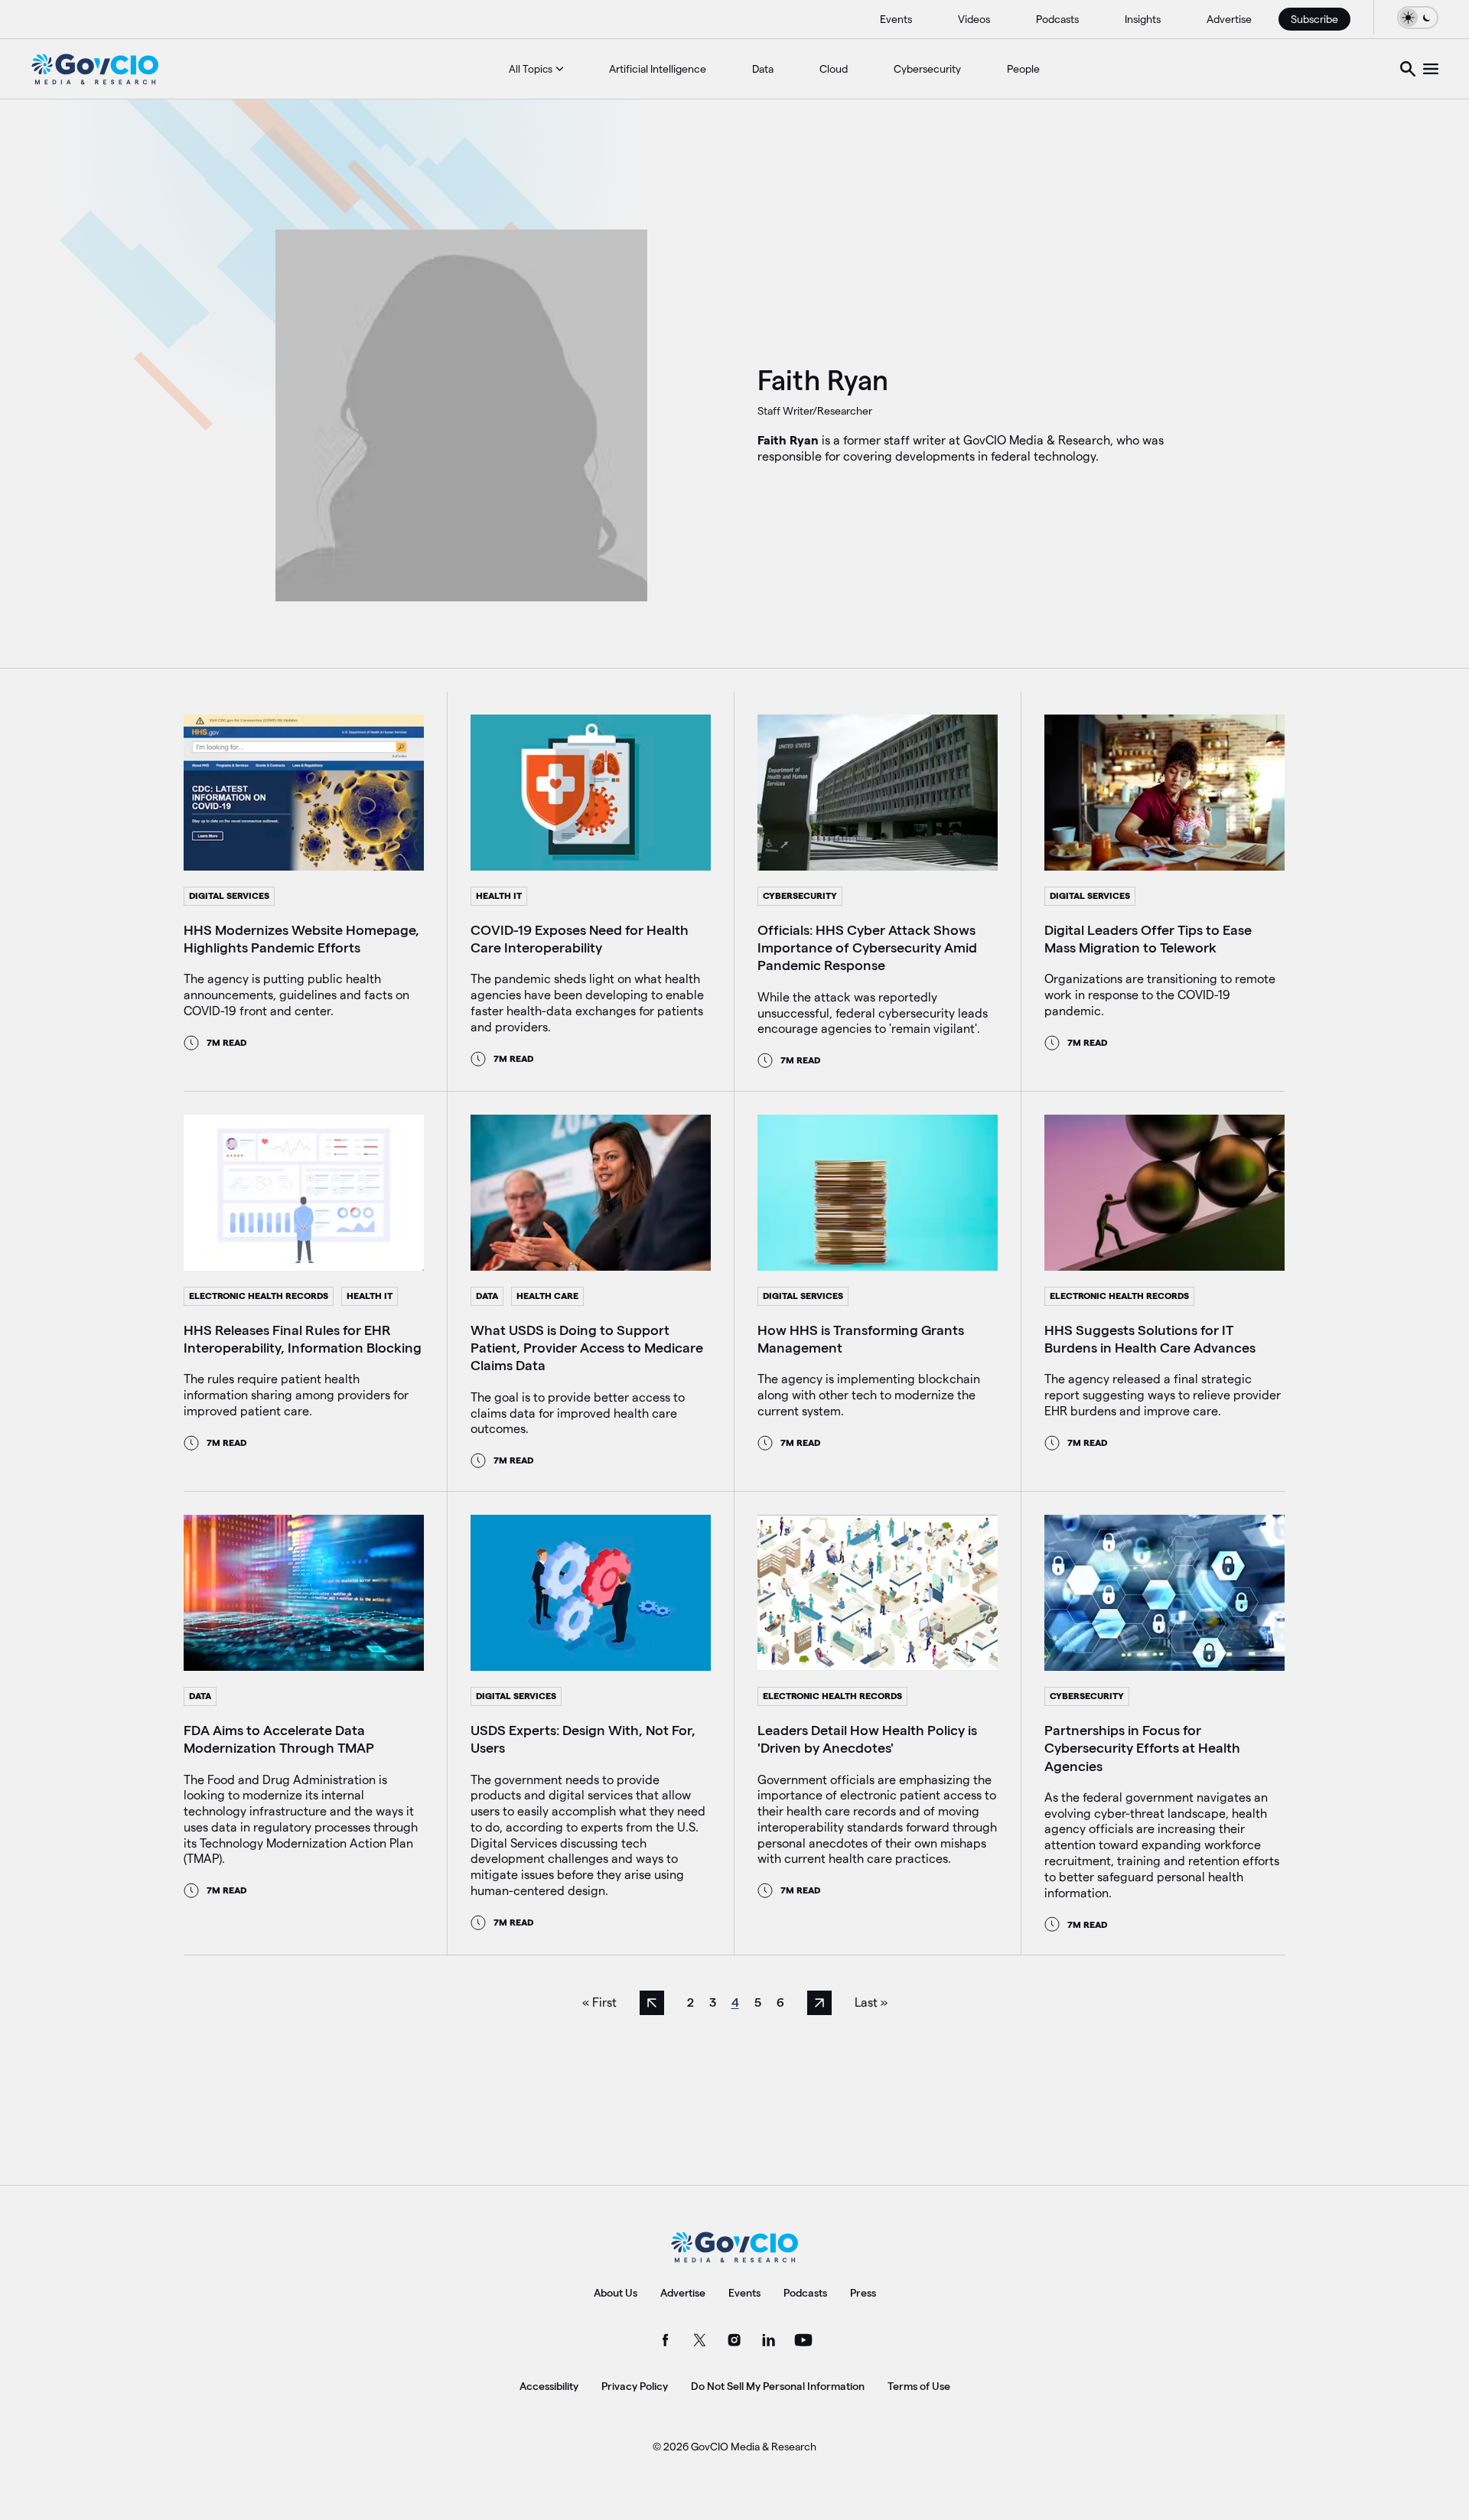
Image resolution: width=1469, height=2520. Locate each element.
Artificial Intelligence (658, 69)
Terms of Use (919, 2386)
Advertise (1229, 19)
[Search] (1408, 69)
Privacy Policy (635, 2386)
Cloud (834, 69)
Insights (1143, 19)
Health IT (499, 895)
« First (599, 2002)
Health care (547, 1296)
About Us (616, 2293)
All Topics (531, 69)
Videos (974, 19)
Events (896, 19)
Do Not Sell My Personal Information (778, 2386)
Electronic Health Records (259, 1296)
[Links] (1431, 69)
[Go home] (95, 69)
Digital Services (229, 895)
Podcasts (1057, 19)
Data (763, 69)
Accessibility (549, 2386)
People (1023, 69)
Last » (871, 2002)
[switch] (1418, 17)
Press (863, 2293)
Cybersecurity (927, 69)
